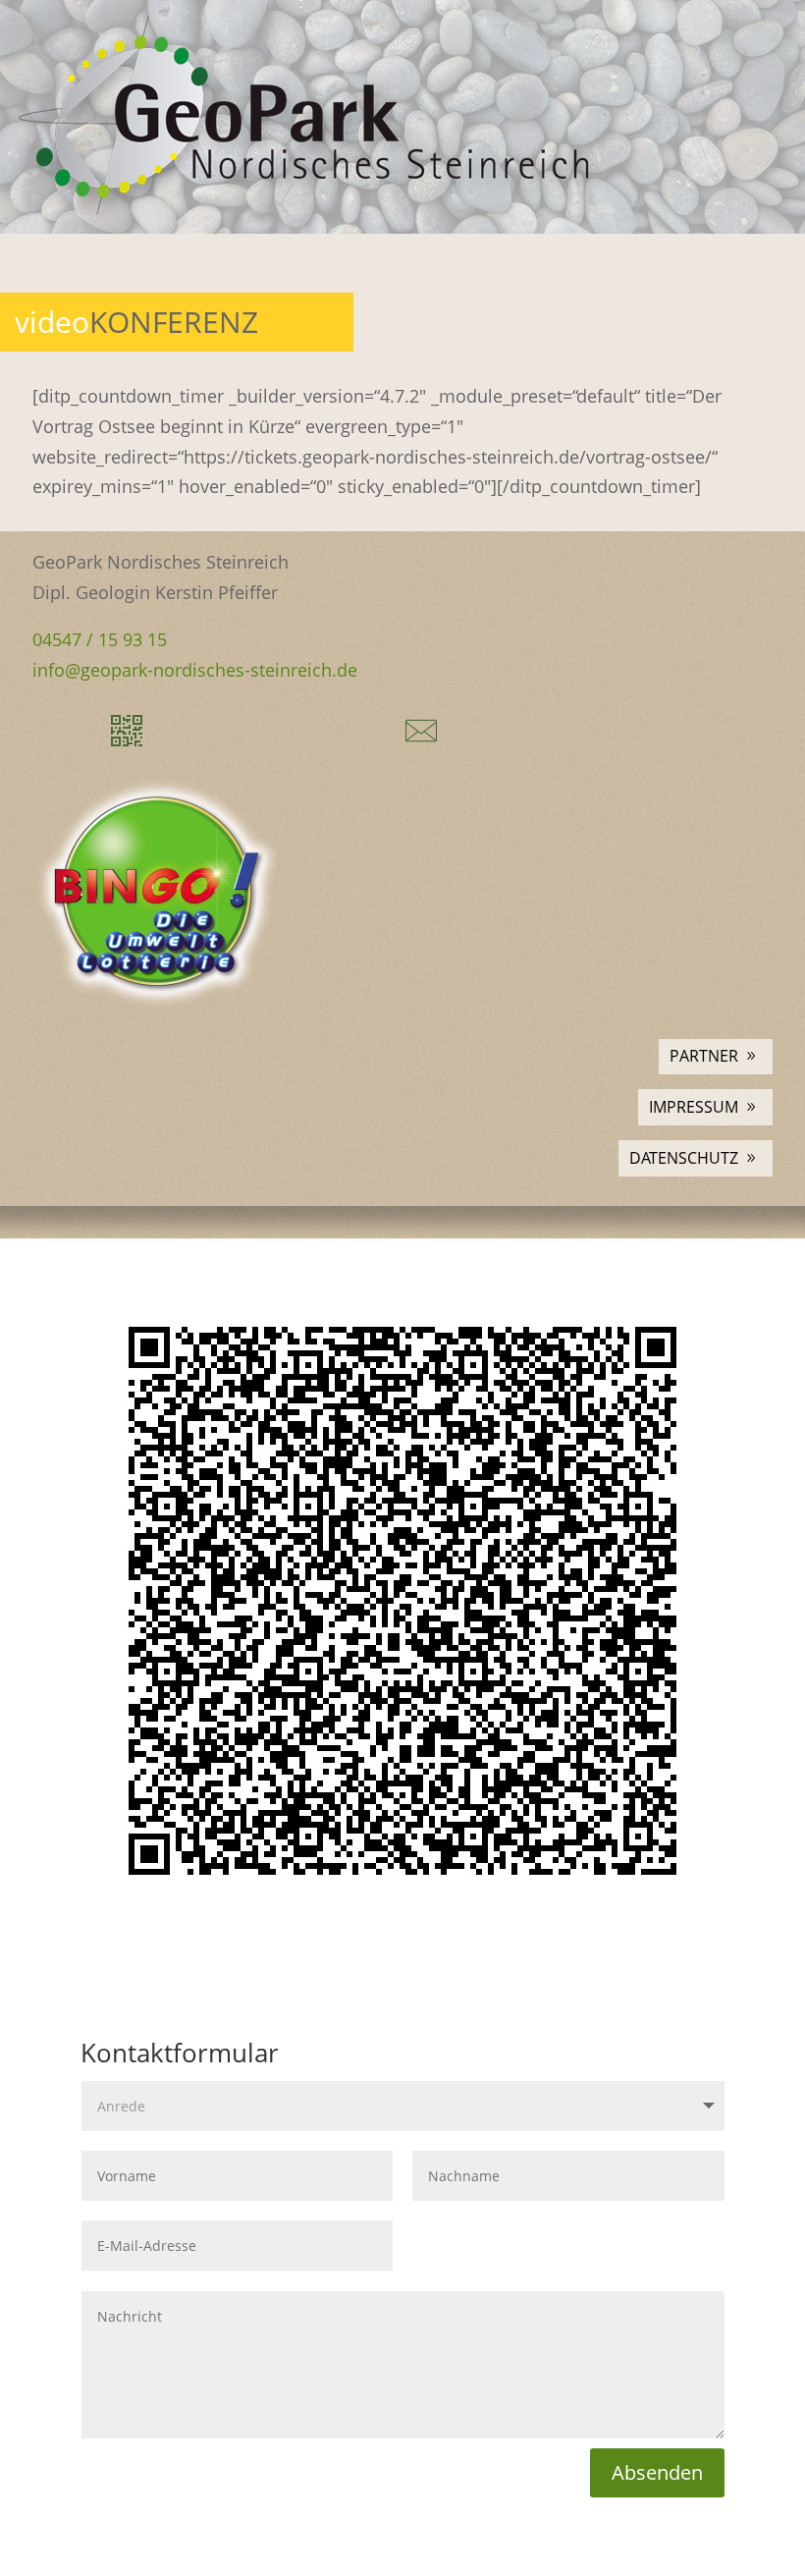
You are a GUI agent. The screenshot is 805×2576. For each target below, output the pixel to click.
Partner (704, 1056)
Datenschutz (684, 1158)
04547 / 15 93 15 (100, 639)
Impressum (694, 1107)
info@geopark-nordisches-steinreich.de (195, 670)
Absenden (657, 2472)
